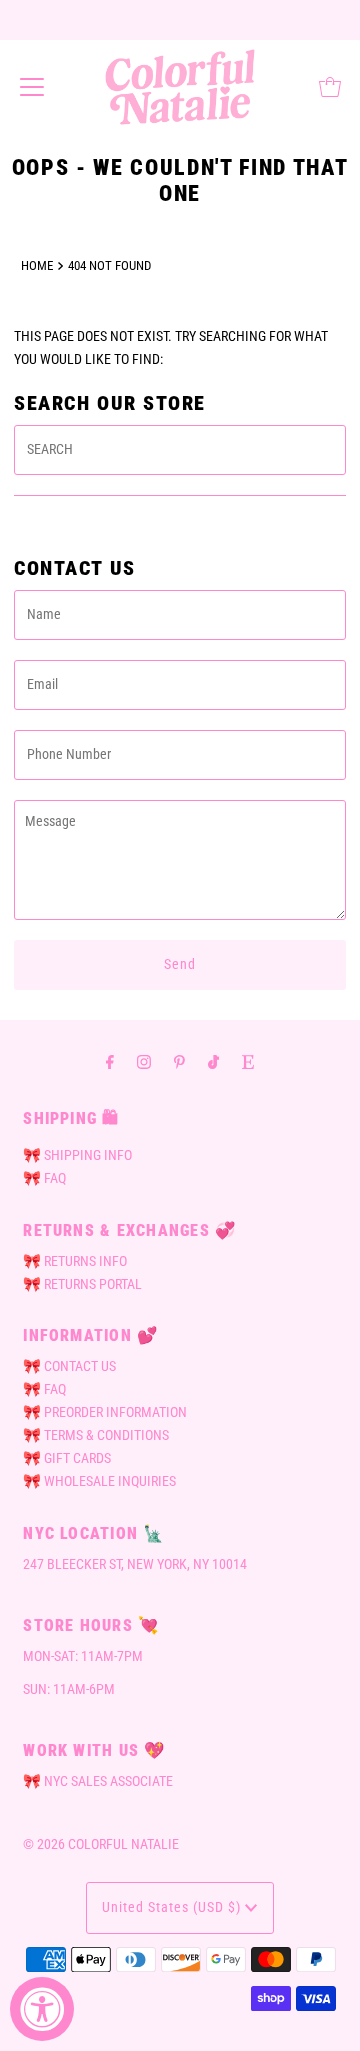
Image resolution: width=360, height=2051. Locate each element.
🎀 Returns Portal (82, 1284)
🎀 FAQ (44, 1178)
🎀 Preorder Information (105, 1412)
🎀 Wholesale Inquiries (99, 1481)
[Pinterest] (179, 1061)
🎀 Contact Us (69, 1366)
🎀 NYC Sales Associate (98, 1781)
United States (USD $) (173, 1907)
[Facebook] (110, 1061)
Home (37, 265)
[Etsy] (248, 1061)
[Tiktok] (213, 1061)
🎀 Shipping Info (77, 1155)
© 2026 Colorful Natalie (101, 1844)
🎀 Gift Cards (67, 1458)
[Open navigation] (32, 87)
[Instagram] (144, 1061)
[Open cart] (330, 87)
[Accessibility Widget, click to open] (42, 2009)
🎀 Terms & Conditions (96, 1435)
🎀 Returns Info (75, 1261)
